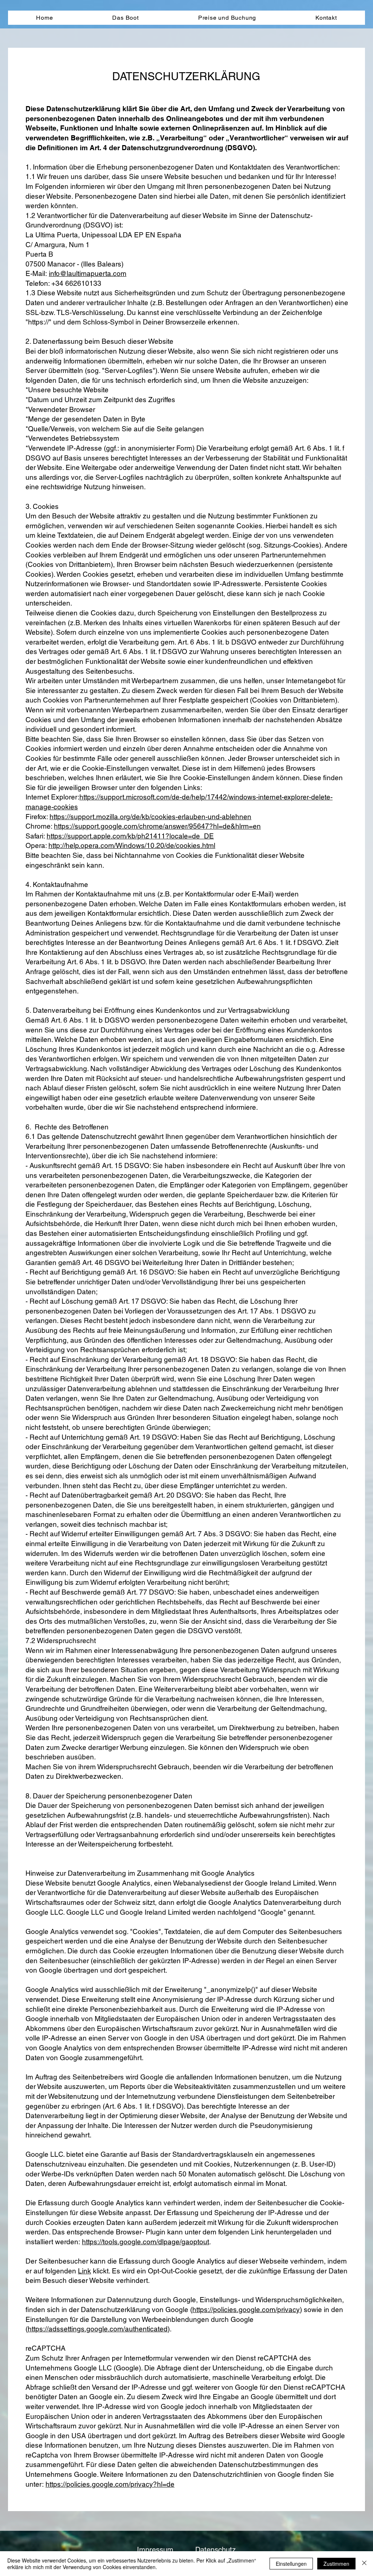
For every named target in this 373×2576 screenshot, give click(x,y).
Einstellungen (291, 2564)
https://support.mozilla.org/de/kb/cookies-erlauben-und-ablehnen (150, 817)
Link (85, 2271)
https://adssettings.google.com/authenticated (98, 2329)
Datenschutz (215, 2550)
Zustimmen (336, 2564)
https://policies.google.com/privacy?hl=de (110, 2484)
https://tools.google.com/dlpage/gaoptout (146, 2242)
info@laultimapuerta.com (88, 273)
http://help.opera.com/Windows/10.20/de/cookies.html (132, 845)
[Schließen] (364, 2564)
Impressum (155, 2550)
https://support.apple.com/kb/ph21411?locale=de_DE (130, 836)
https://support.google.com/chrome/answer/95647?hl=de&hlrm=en (157, 826)
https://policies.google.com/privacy (246, 2310)
